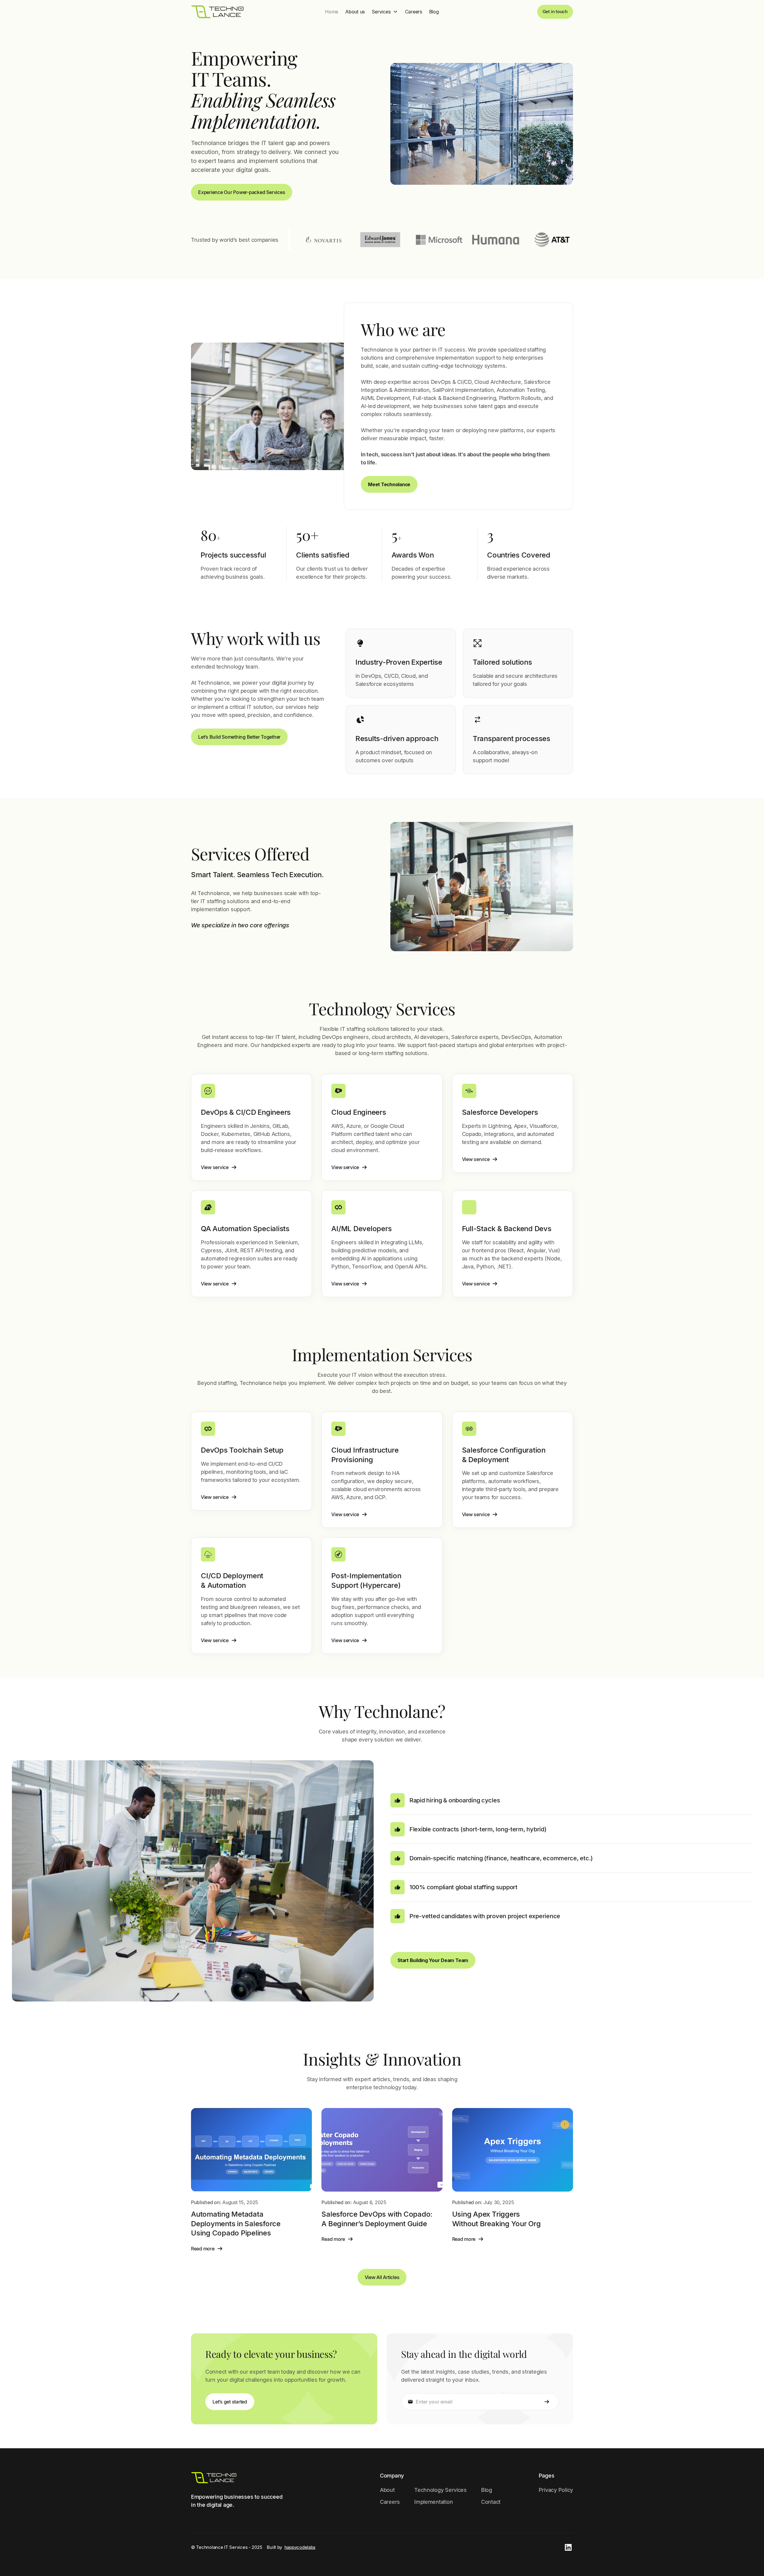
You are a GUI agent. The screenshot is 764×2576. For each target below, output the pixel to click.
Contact (491, 2502)
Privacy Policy (556, 2490)
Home (332, 12)
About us (355, 12)
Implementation (433, 2502)
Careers (413, 12)
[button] (385, 12)
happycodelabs (300, 2547)
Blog (434, 12)
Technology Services (440, 2490)
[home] (217, 12)
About (387, 2490)
